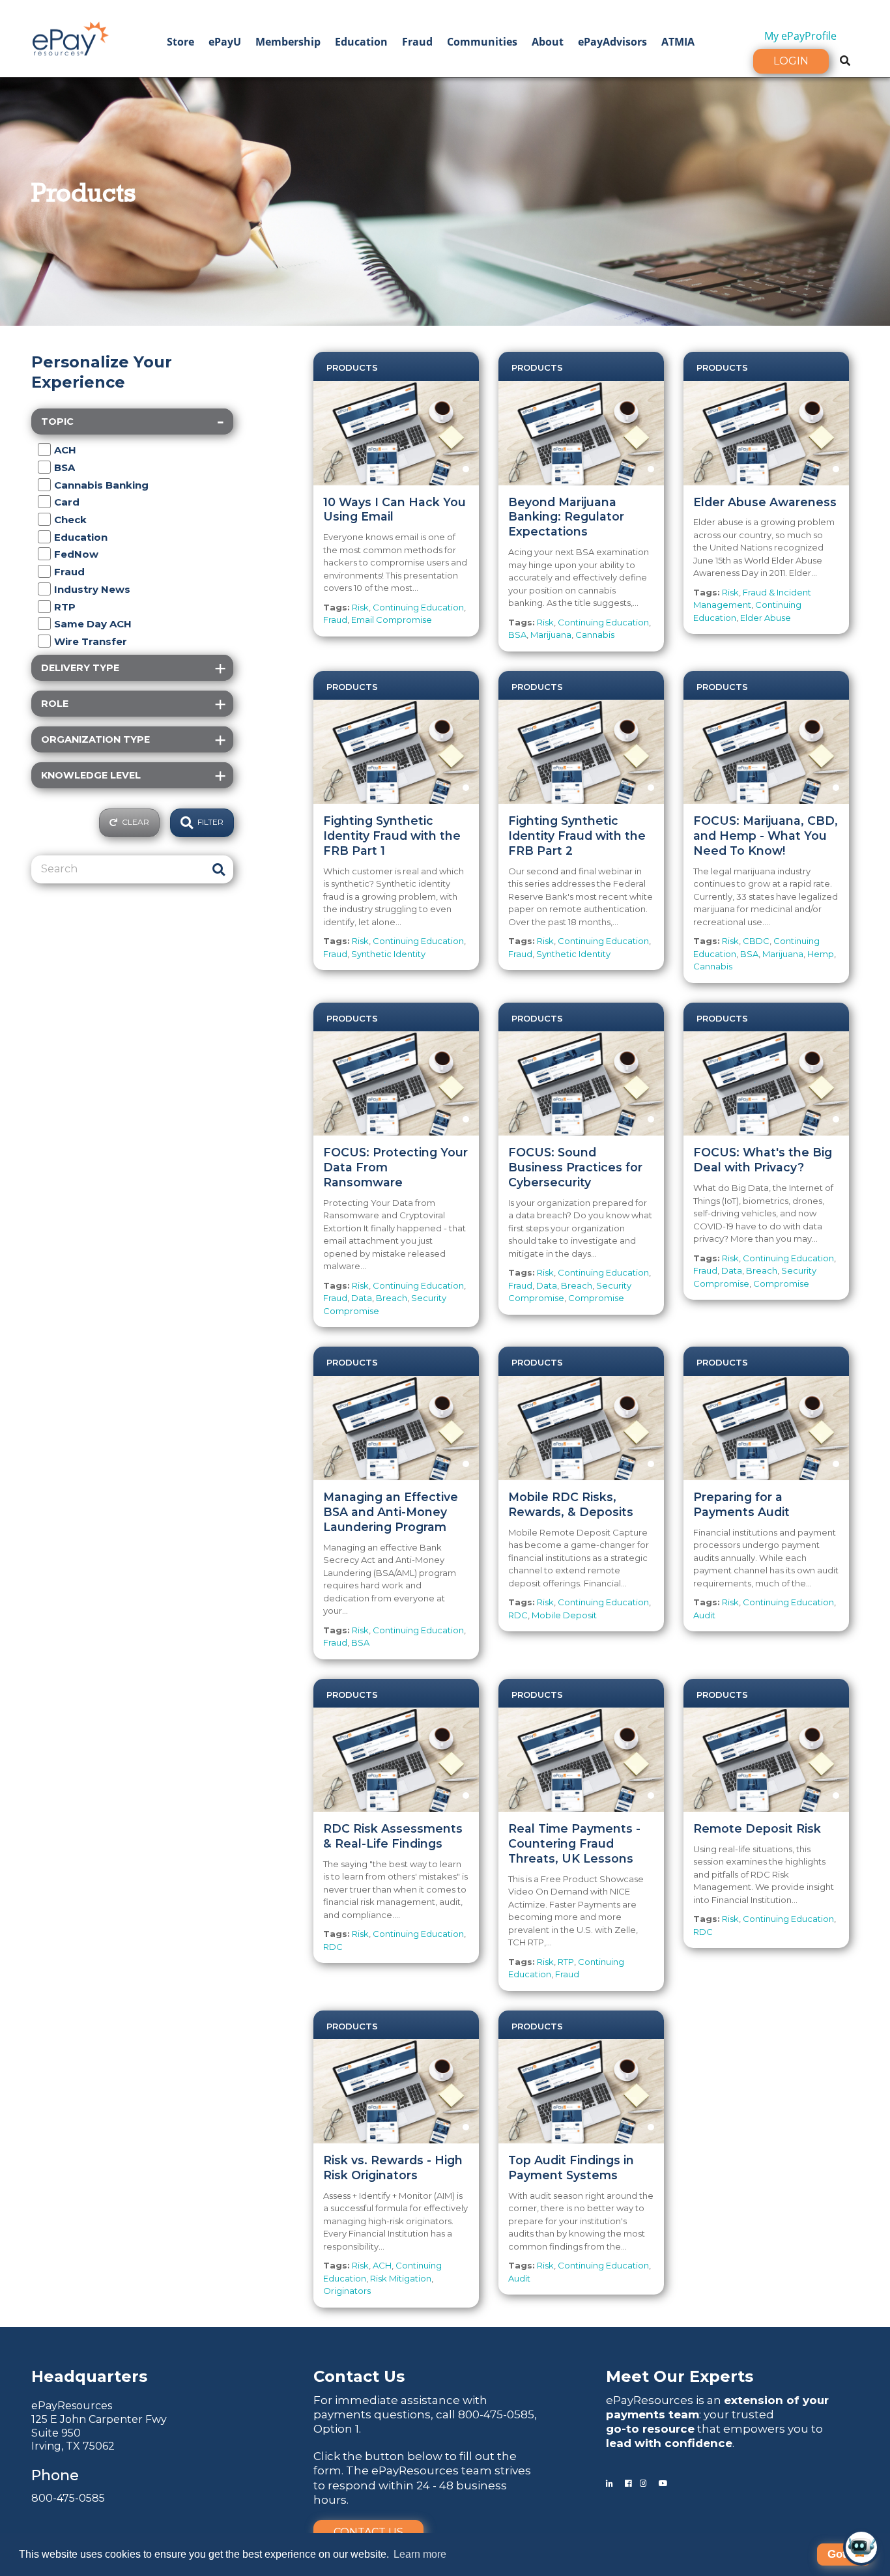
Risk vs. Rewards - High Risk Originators (393, 2168)
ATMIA (678, 42)
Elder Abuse (766, 618)
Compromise (596, 1298)
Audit (704, 1615)
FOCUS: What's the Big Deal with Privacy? (763, 1160)
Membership (288, 42)
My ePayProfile (800, 36)
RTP (566, 1962)
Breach (392, 1298)
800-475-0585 (68, 2498)
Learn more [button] (420, 2554)
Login (791, 61)
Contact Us (368, 2532)
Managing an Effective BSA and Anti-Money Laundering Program (391, 1512)
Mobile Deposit (564, 1615)
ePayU (225, 42)
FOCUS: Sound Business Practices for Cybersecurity (575, 1167)
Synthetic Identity (388, 954)
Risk (360, 607)
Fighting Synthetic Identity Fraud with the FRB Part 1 (392, 836)
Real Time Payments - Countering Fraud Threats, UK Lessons (574, 1843)
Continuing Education (418, 607)
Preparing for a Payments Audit (741, 1504)
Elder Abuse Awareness (765, 502)
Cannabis (595, 635)
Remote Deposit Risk (757, 1828)
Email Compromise (392, 620)
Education (361, 42)
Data (362, 1298)
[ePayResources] (70, 37)
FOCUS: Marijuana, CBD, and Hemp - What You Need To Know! (766, 836)
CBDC (756, 941)
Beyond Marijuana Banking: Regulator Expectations (566, 517)
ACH (382, 2265)
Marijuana (551, 635)
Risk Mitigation (401, 2278)
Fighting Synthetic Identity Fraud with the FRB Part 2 (577, 836)
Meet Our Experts (680, 2376)
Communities (482, 42)
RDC (518, 1615)
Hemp (821, 954)
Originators (347, 2291)
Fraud (417, 42)
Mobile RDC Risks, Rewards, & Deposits (571, 1504)
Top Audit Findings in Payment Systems (571, 2168)
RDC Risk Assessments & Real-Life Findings (393, 1836)
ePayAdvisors (612, 42)
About (548, 42)
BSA (517, 635)
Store (180, 42)
